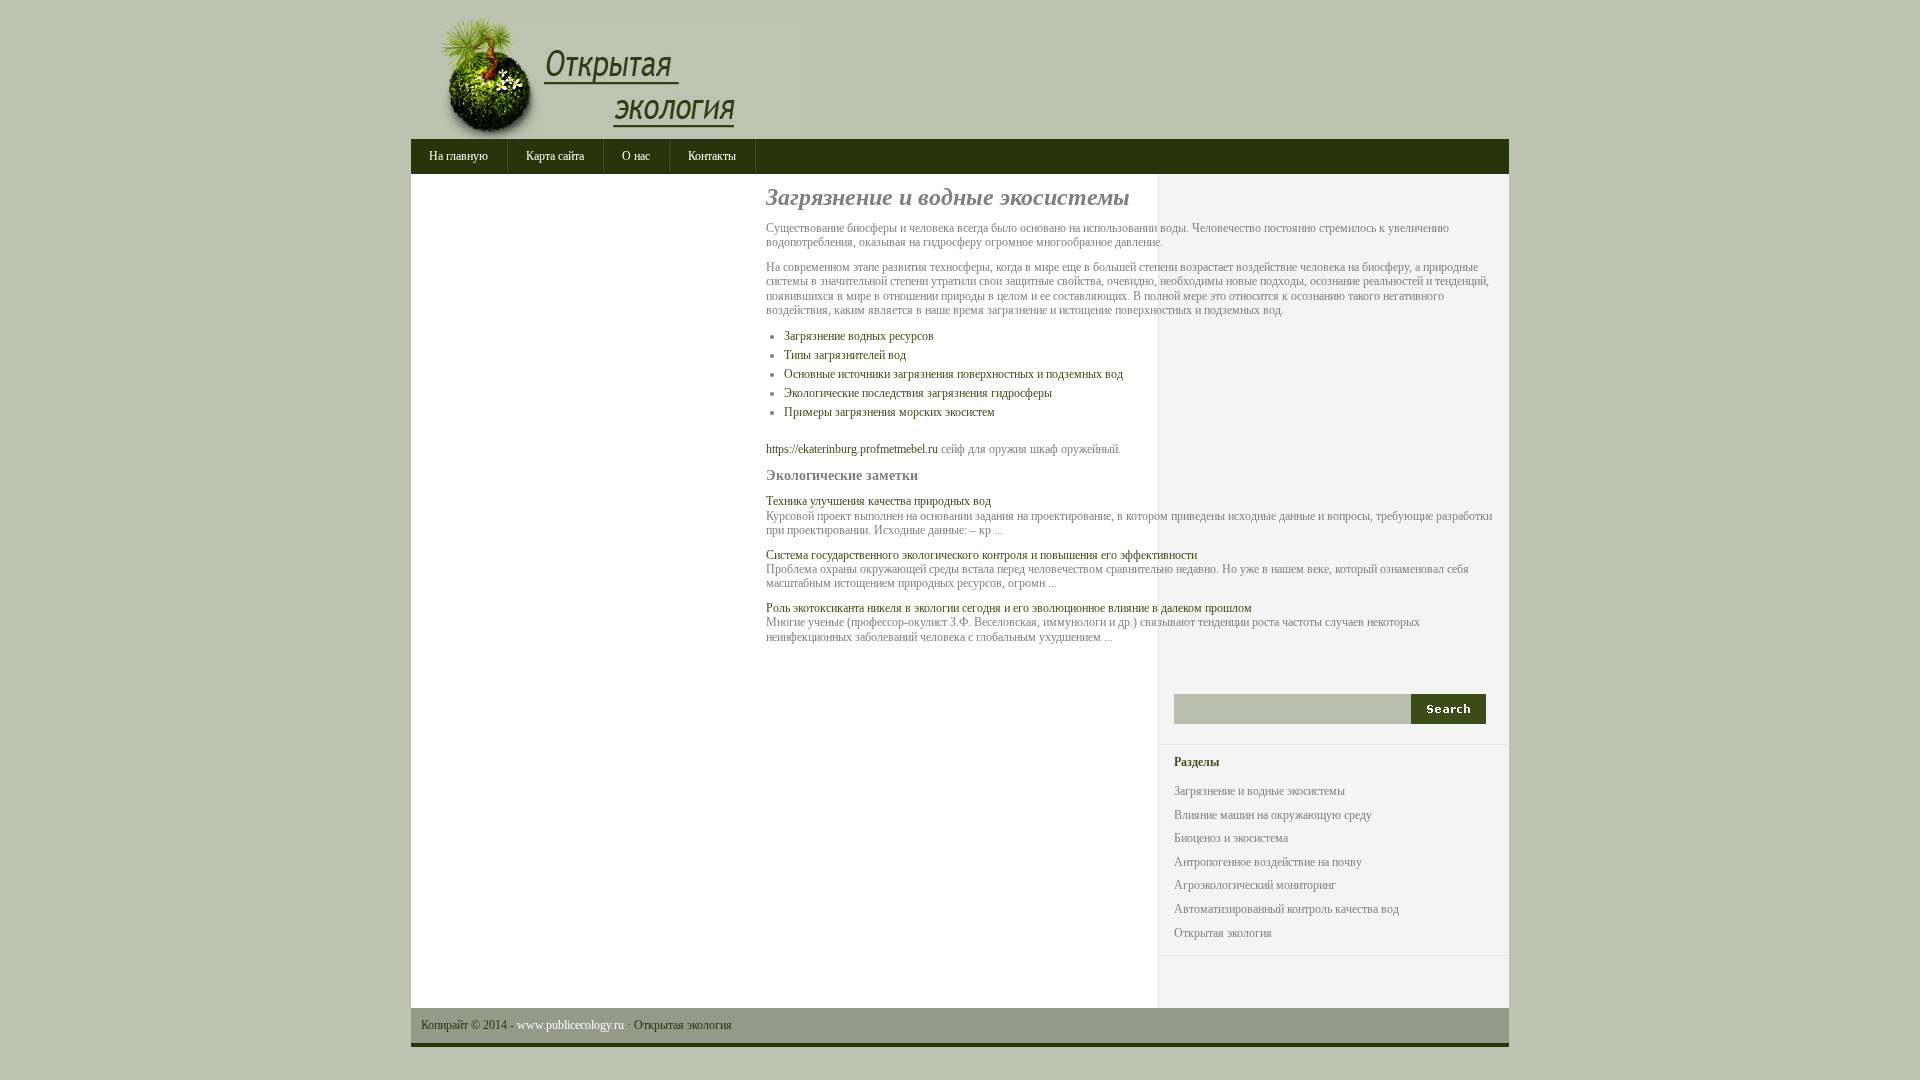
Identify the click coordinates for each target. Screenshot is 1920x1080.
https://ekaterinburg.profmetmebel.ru (852, 449)
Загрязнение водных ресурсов (859, 336)
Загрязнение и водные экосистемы (1259, 791)
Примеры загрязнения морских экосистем (889, 412)
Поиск (1448, 709)
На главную (458, 156)
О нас (636, 156)
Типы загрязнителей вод (845, 355)
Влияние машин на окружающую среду (1273, 815)
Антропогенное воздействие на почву (1268, 862)
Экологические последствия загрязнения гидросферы (918, 393)
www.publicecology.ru (570, 1025)
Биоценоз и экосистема (1231, 838)
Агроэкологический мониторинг (1255, 885)
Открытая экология (620, 78)
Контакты (712, 156)
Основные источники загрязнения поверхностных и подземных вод (953, 374)
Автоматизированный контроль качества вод (1286, 909)
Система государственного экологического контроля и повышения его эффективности (981, 555)
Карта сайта (555, 156)
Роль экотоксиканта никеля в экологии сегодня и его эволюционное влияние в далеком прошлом (1009, 608)
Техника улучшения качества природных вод (878, 501)
